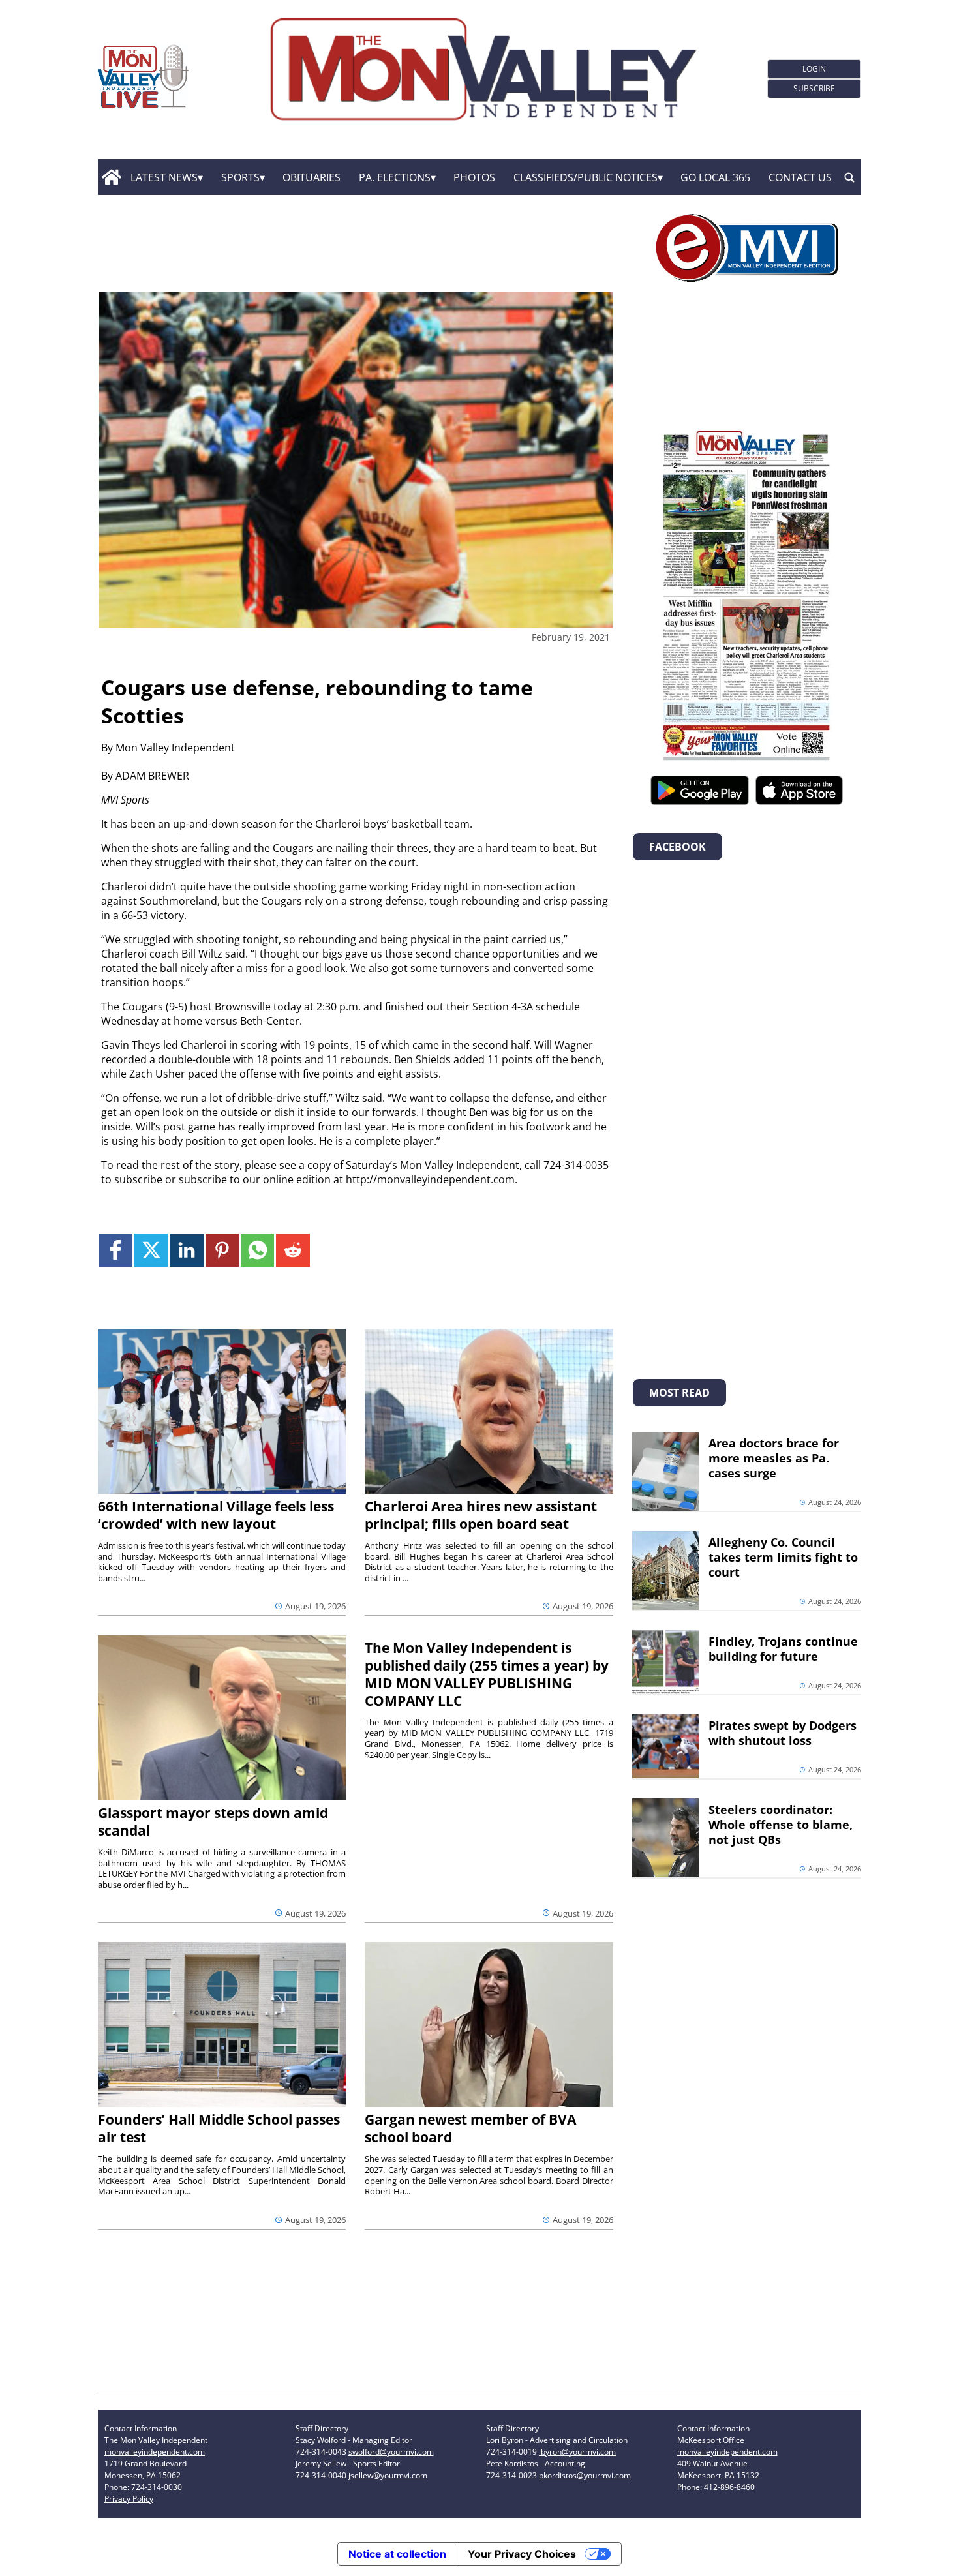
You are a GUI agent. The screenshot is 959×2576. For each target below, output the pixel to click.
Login (814, 69)
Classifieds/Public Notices (586, 177)
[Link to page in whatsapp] (257, 1250)
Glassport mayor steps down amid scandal (213, 1822)
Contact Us (800, 177)
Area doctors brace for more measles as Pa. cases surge (774, 1458)
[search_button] (849, 177)
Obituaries (312, 177)
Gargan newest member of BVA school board (470, 2128)
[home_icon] (111, 177)
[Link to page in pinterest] (222, 1250)
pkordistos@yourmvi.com (585, 2475)
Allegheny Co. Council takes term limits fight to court (783, 1557)
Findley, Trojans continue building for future (783, 1649)
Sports (240, 177)
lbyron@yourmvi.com (577, 2452)
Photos (474, 177)
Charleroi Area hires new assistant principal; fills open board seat (481, 1515)
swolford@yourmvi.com (391, 2452)
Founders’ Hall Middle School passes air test (219, 2128)
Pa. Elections (395, 177)
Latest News (164, 177)
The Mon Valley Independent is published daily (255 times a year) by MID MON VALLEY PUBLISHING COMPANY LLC (487, 1674)
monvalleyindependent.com (155, 2452)
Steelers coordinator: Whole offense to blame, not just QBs (781, 1825)
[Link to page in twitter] (151, 1250)
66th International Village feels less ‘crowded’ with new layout (216, 1515)
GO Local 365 (715, 177)
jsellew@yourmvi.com (388, 2475)
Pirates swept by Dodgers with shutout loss (783, 1733)
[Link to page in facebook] (116, 1250)
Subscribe (814, 88)
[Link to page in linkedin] (186, 1250)
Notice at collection (397, 2554)
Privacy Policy (129, 2499)
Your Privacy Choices (522, 2554)
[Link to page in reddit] (293, 1250)
